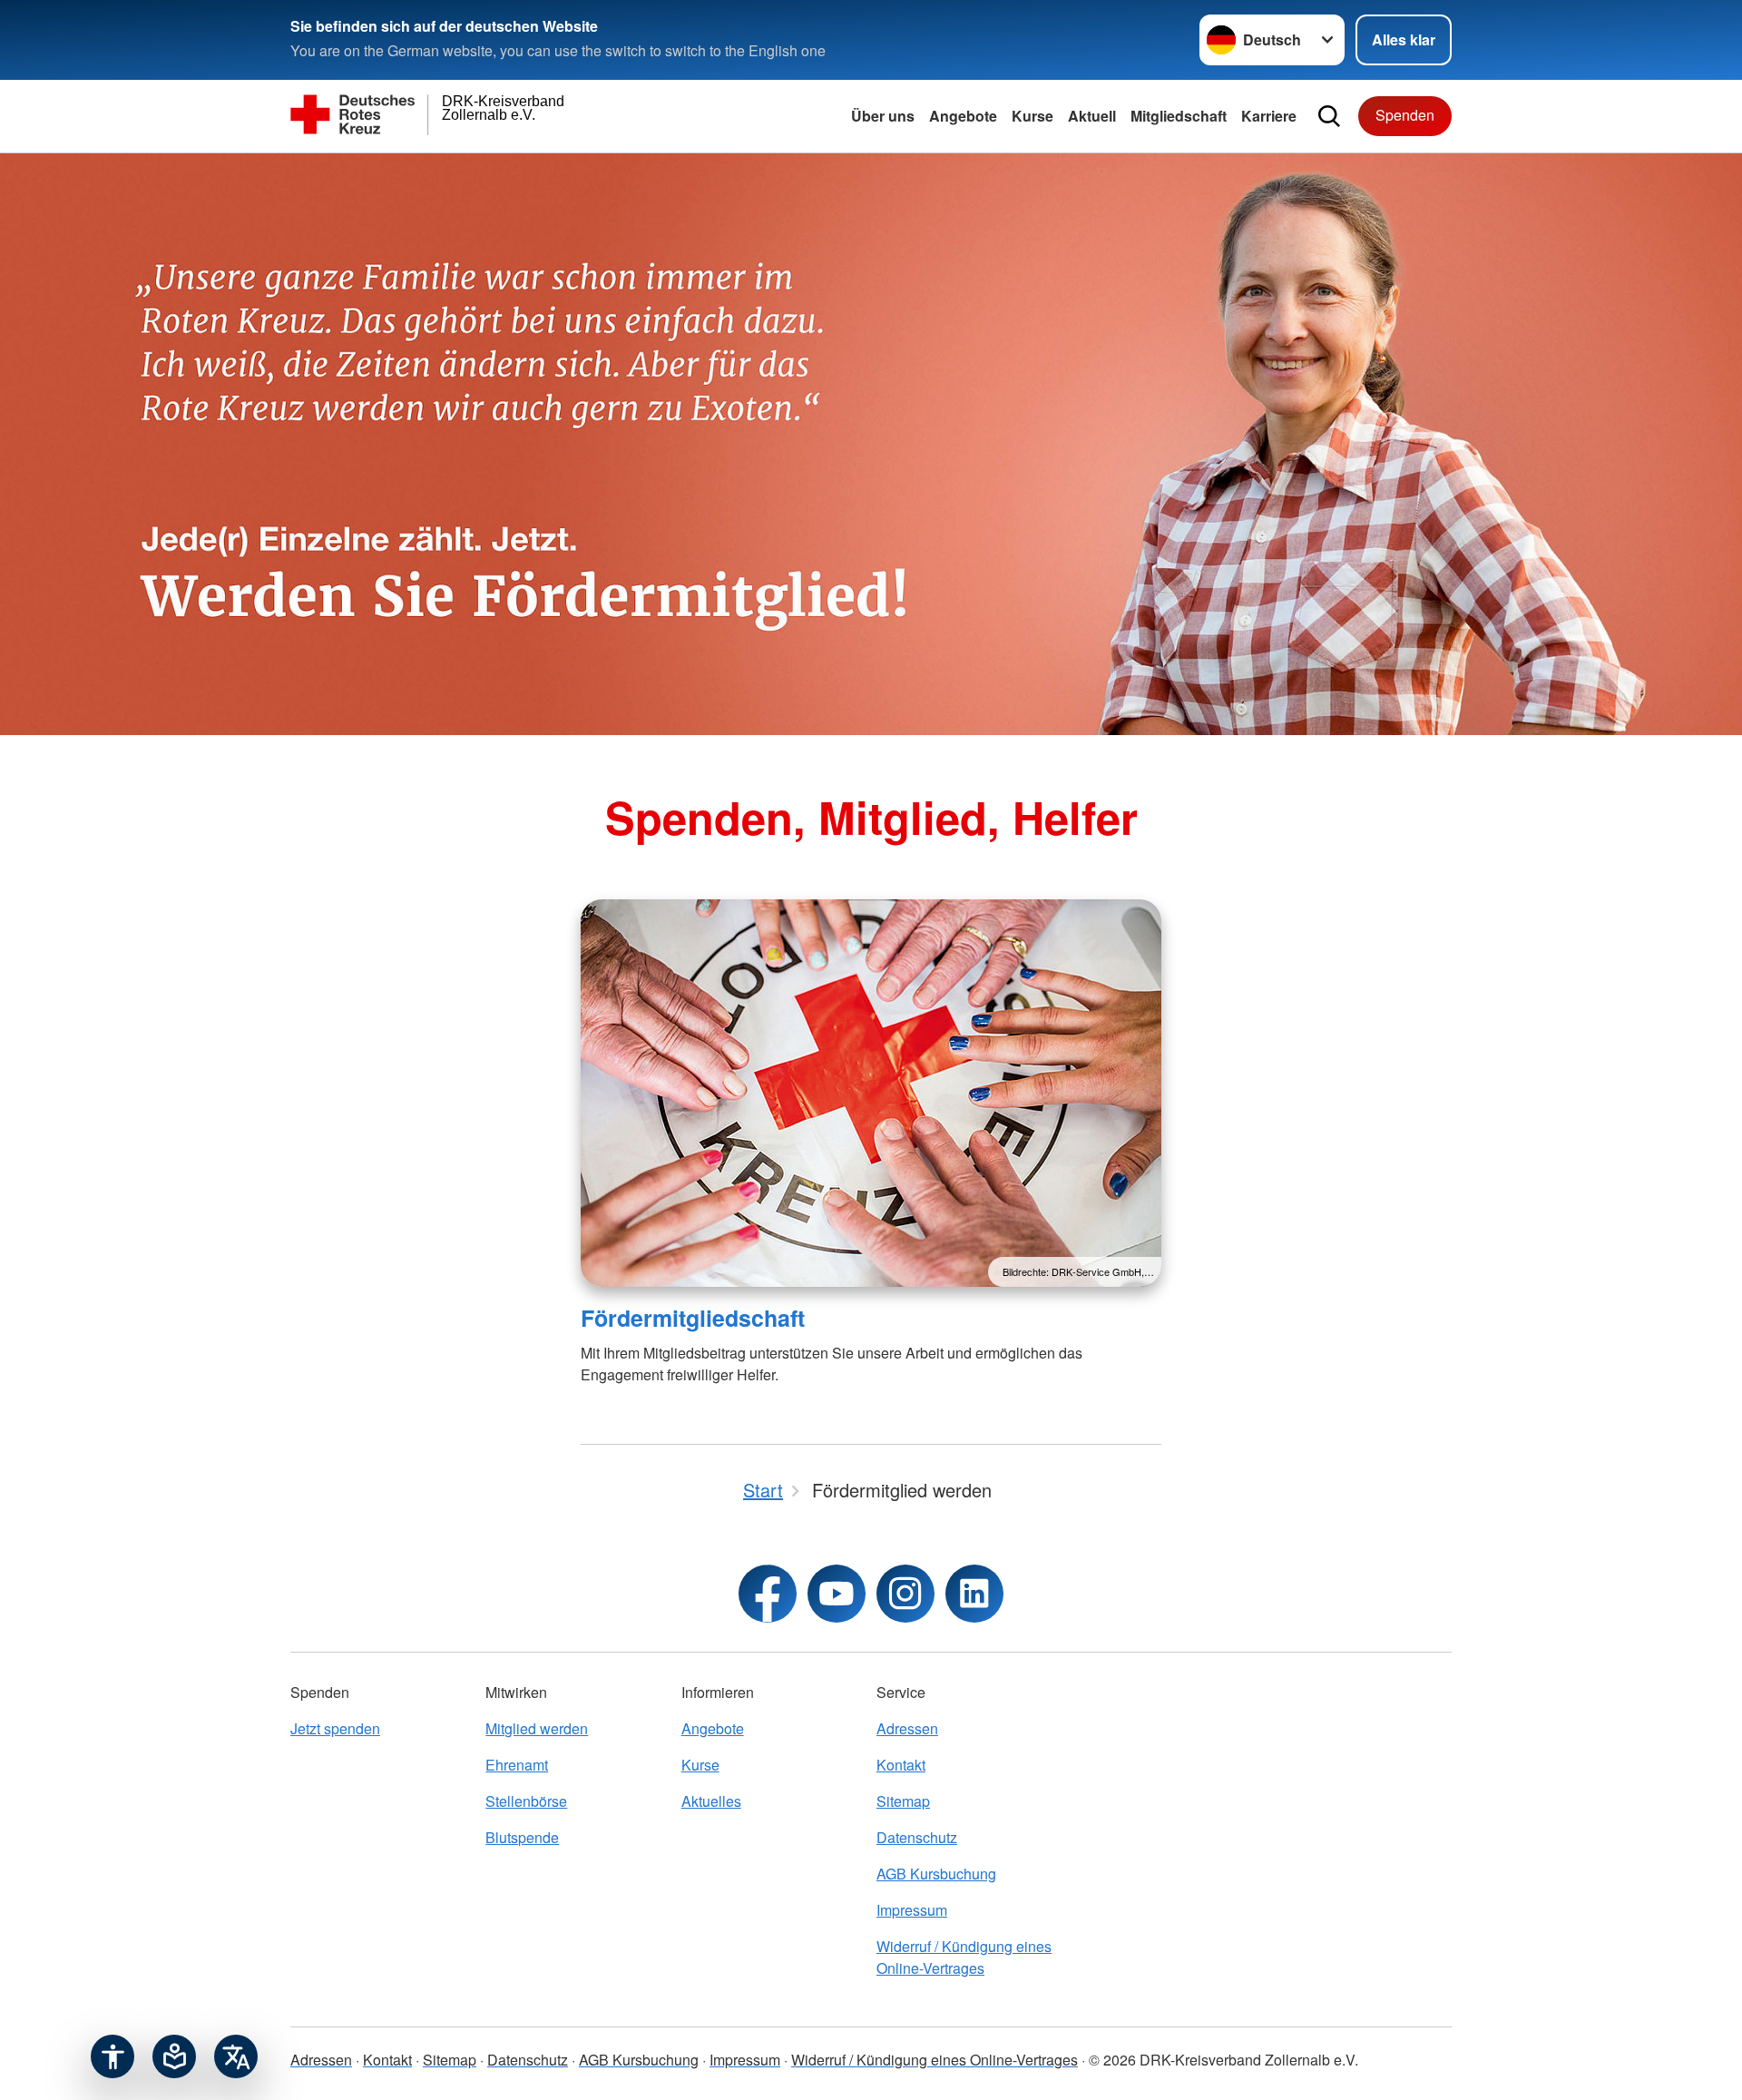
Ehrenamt (517, 1765)
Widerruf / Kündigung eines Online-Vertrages (964, 1957)
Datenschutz (917, 1837)
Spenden (1405, 115)
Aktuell (1092, 116)
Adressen (907, 1728)
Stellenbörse (526, 1801)
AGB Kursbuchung (936, 1874)
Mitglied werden (537, 1728)
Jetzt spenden (335, 1728)
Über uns (883, 116)
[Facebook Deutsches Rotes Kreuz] (768, 1594)
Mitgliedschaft (1179, 116)
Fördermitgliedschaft (693, 1318)
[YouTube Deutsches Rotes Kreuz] (837, 1594)
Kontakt (901, 1765)
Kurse (1032, 116)
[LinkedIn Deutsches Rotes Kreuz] (974, 1594)
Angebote (963, 116)
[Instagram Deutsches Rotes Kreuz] (905, 1594)
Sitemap (903, 1801)
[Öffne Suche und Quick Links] (1329, 116)
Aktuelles (711, 1801)
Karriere (1269, 116)
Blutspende (522, 1837)
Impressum (912, 1910)
